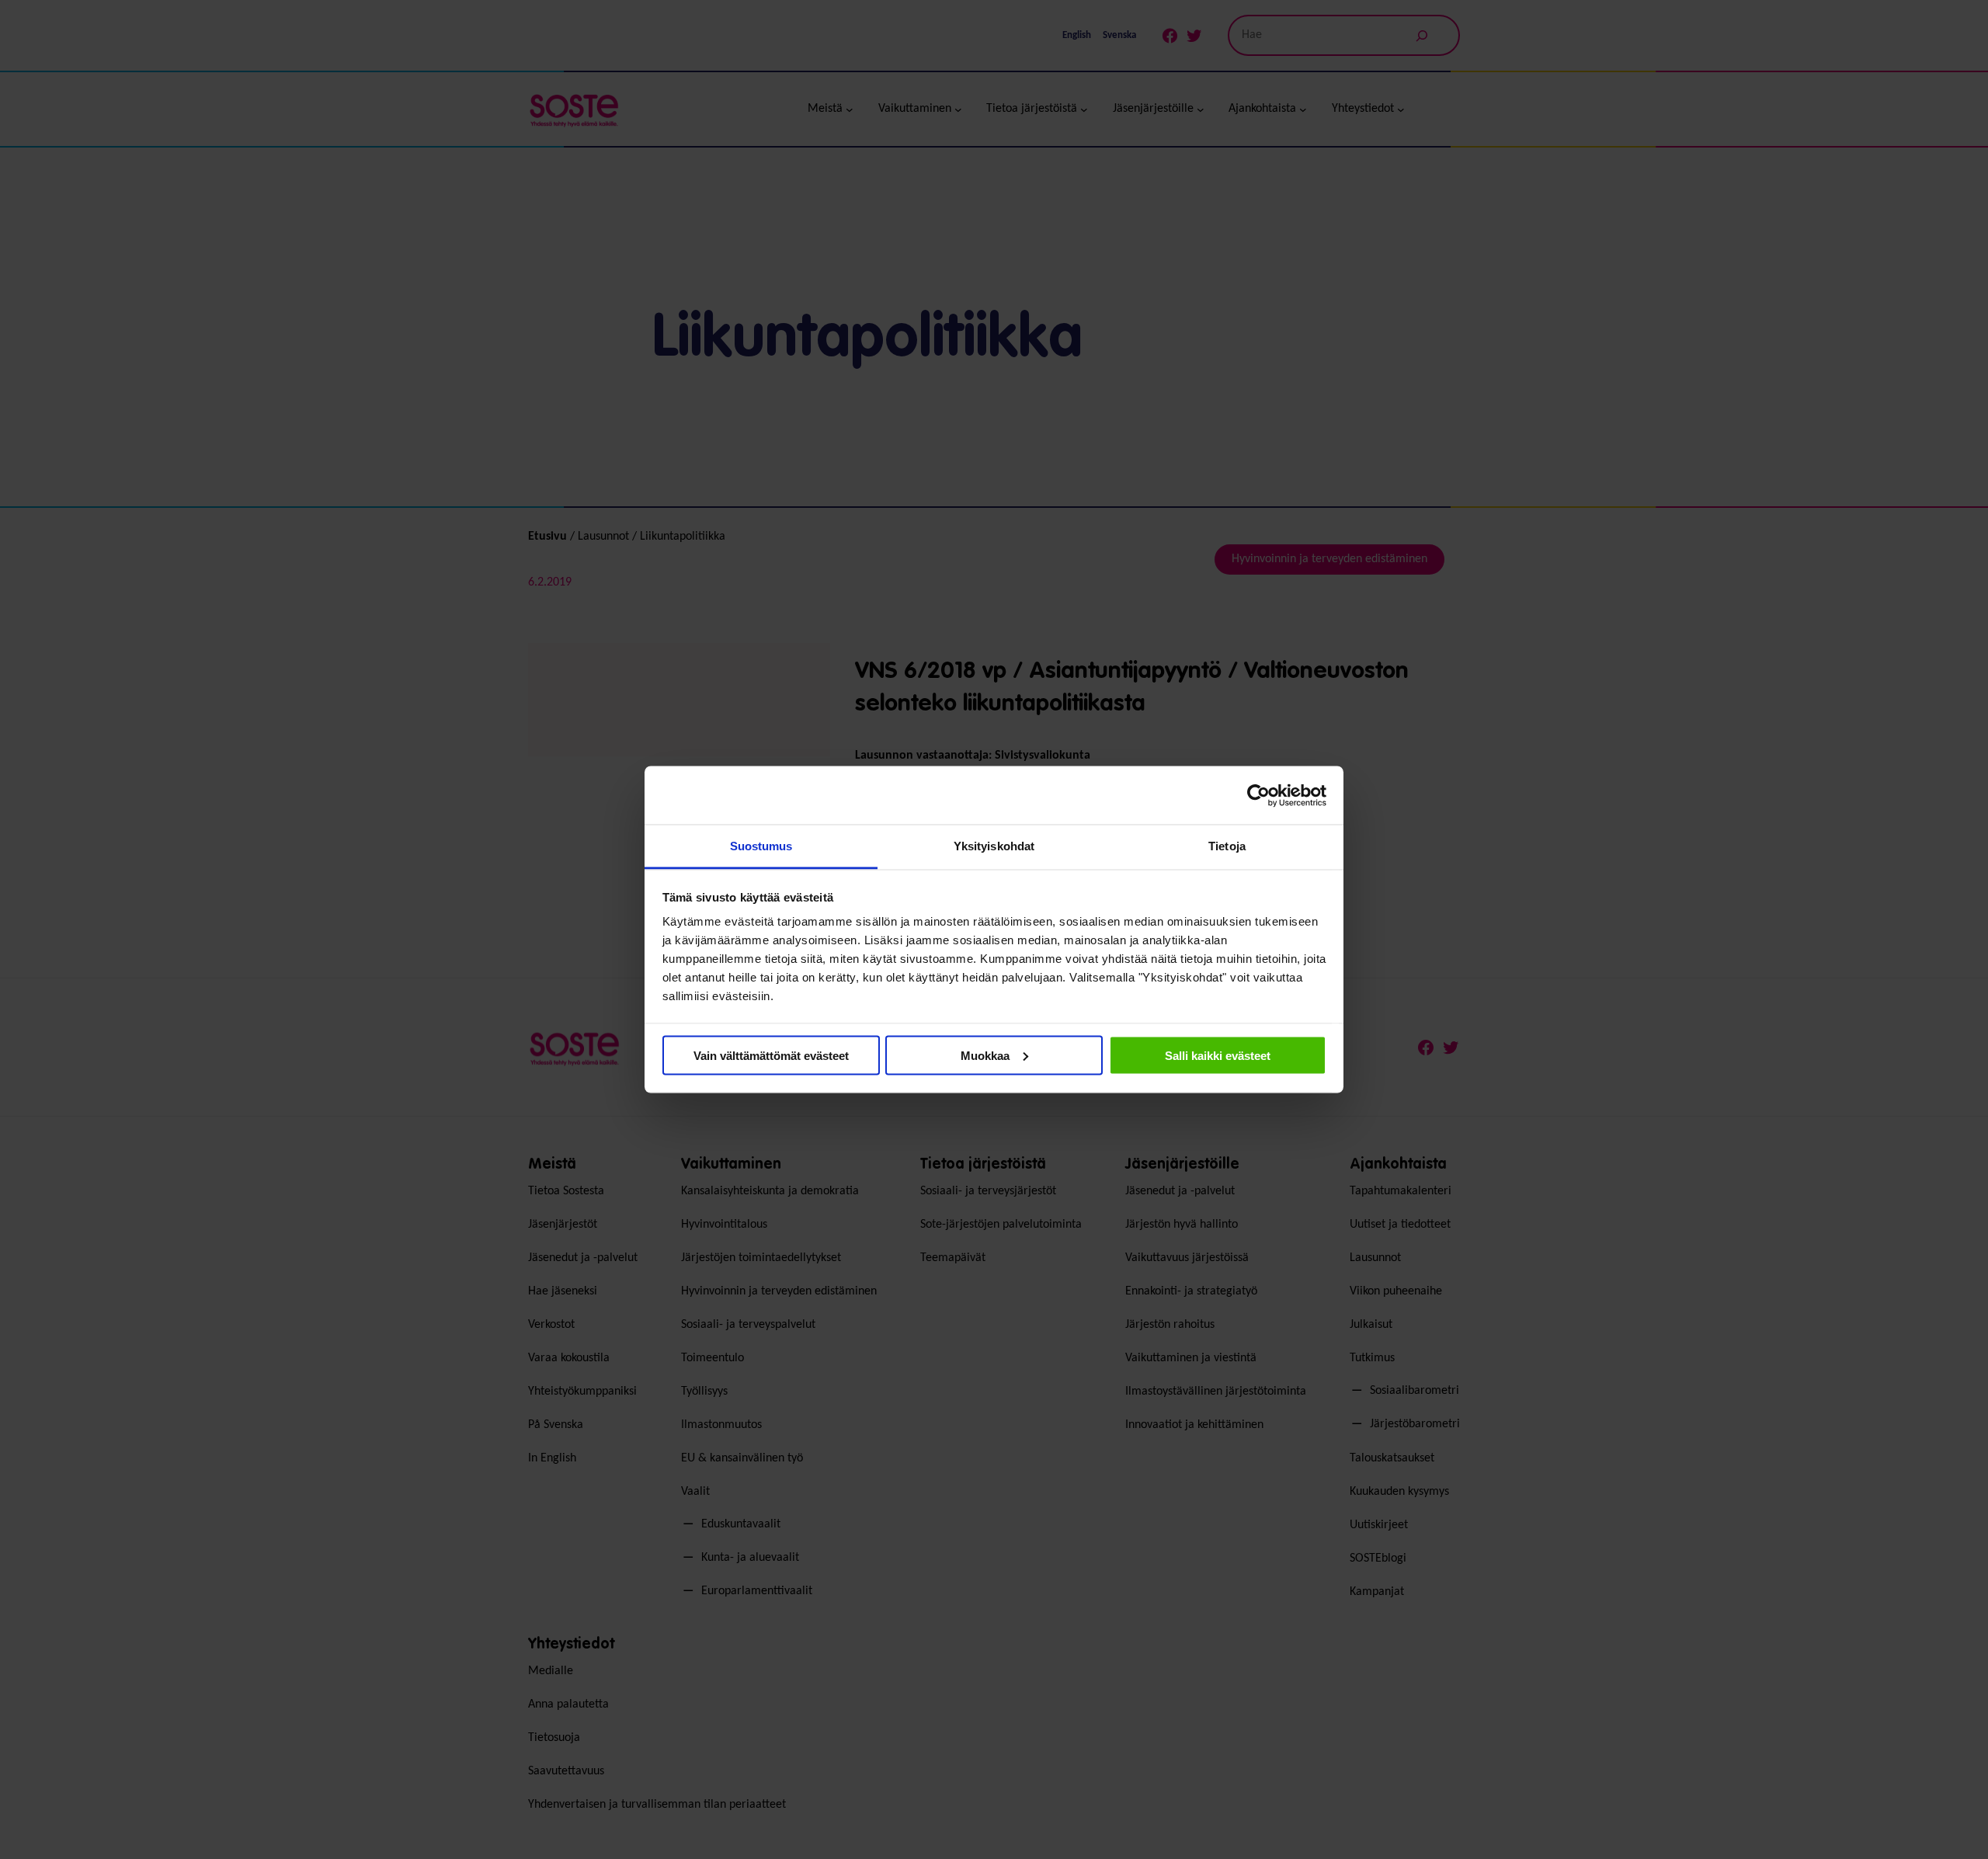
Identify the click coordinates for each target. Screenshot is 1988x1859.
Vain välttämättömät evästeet (771, 1055)
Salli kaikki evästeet (1218, 1055)
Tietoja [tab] (1227, 846)
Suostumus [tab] (761, 846)
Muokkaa (985, 1055)
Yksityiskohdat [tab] (994, 846)
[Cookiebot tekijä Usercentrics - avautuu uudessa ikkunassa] (1258, 795)
